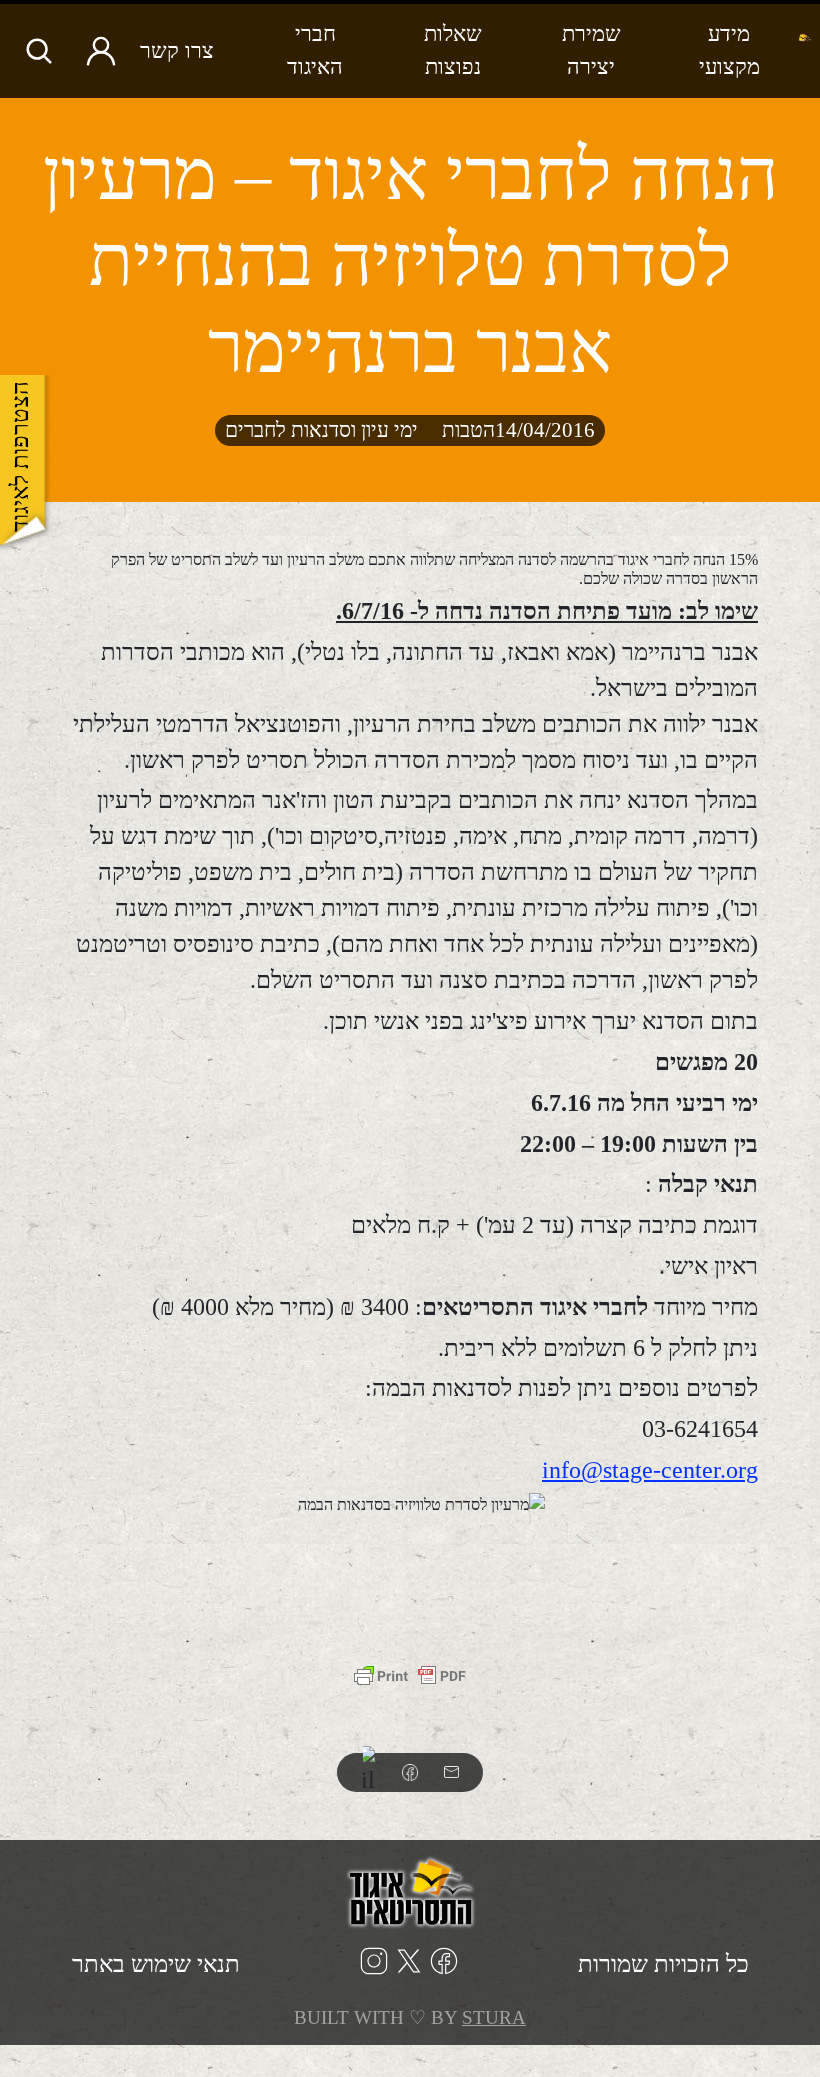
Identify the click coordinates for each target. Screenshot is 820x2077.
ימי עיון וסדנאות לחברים (321, 430)
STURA (494, 2017)
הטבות (468, 430)
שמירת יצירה (591, 50)
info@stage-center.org (650, 1470)
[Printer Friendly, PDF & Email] (410, 1678)
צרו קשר (177, 50)
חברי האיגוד (315, 50)
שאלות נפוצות (453, 50)
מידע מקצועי (729, 50)
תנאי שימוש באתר (156, 1964)
